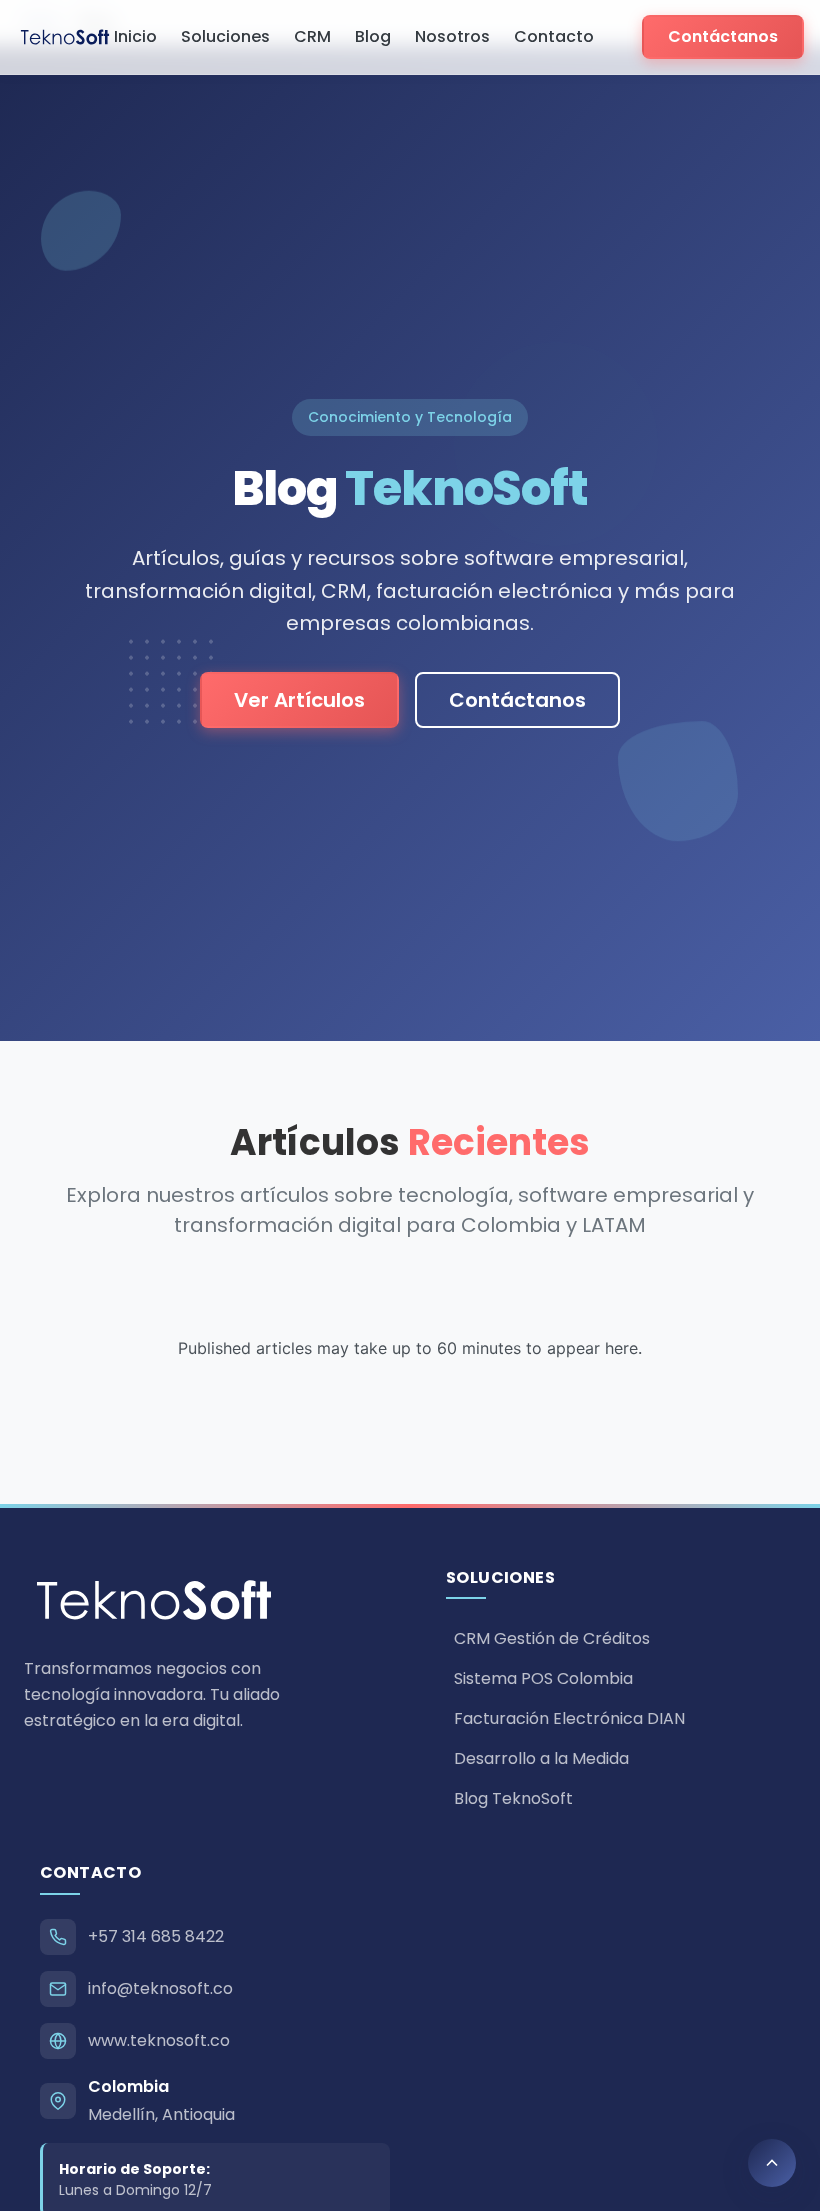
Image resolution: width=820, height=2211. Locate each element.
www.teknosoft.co (159, 2040)
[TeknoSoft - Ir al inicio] (65, 37)
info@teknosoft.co (160, 1988)
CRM (312, 36)
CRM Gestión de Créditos (552, 1638)
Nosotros (452, 36)
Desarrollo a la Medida (541, 1758)
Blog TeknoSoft (513, 1798)
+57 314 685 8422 (156, 1936)
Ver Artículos (299, 700)
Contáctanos (723, 36)
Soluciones (225, 36)
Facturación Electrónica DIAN (569, 1718)
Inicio (135, 36)
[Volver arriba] (772, 2163)
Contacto (554, 36)
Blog (373, 36)
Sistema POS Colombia (543, 1678)
